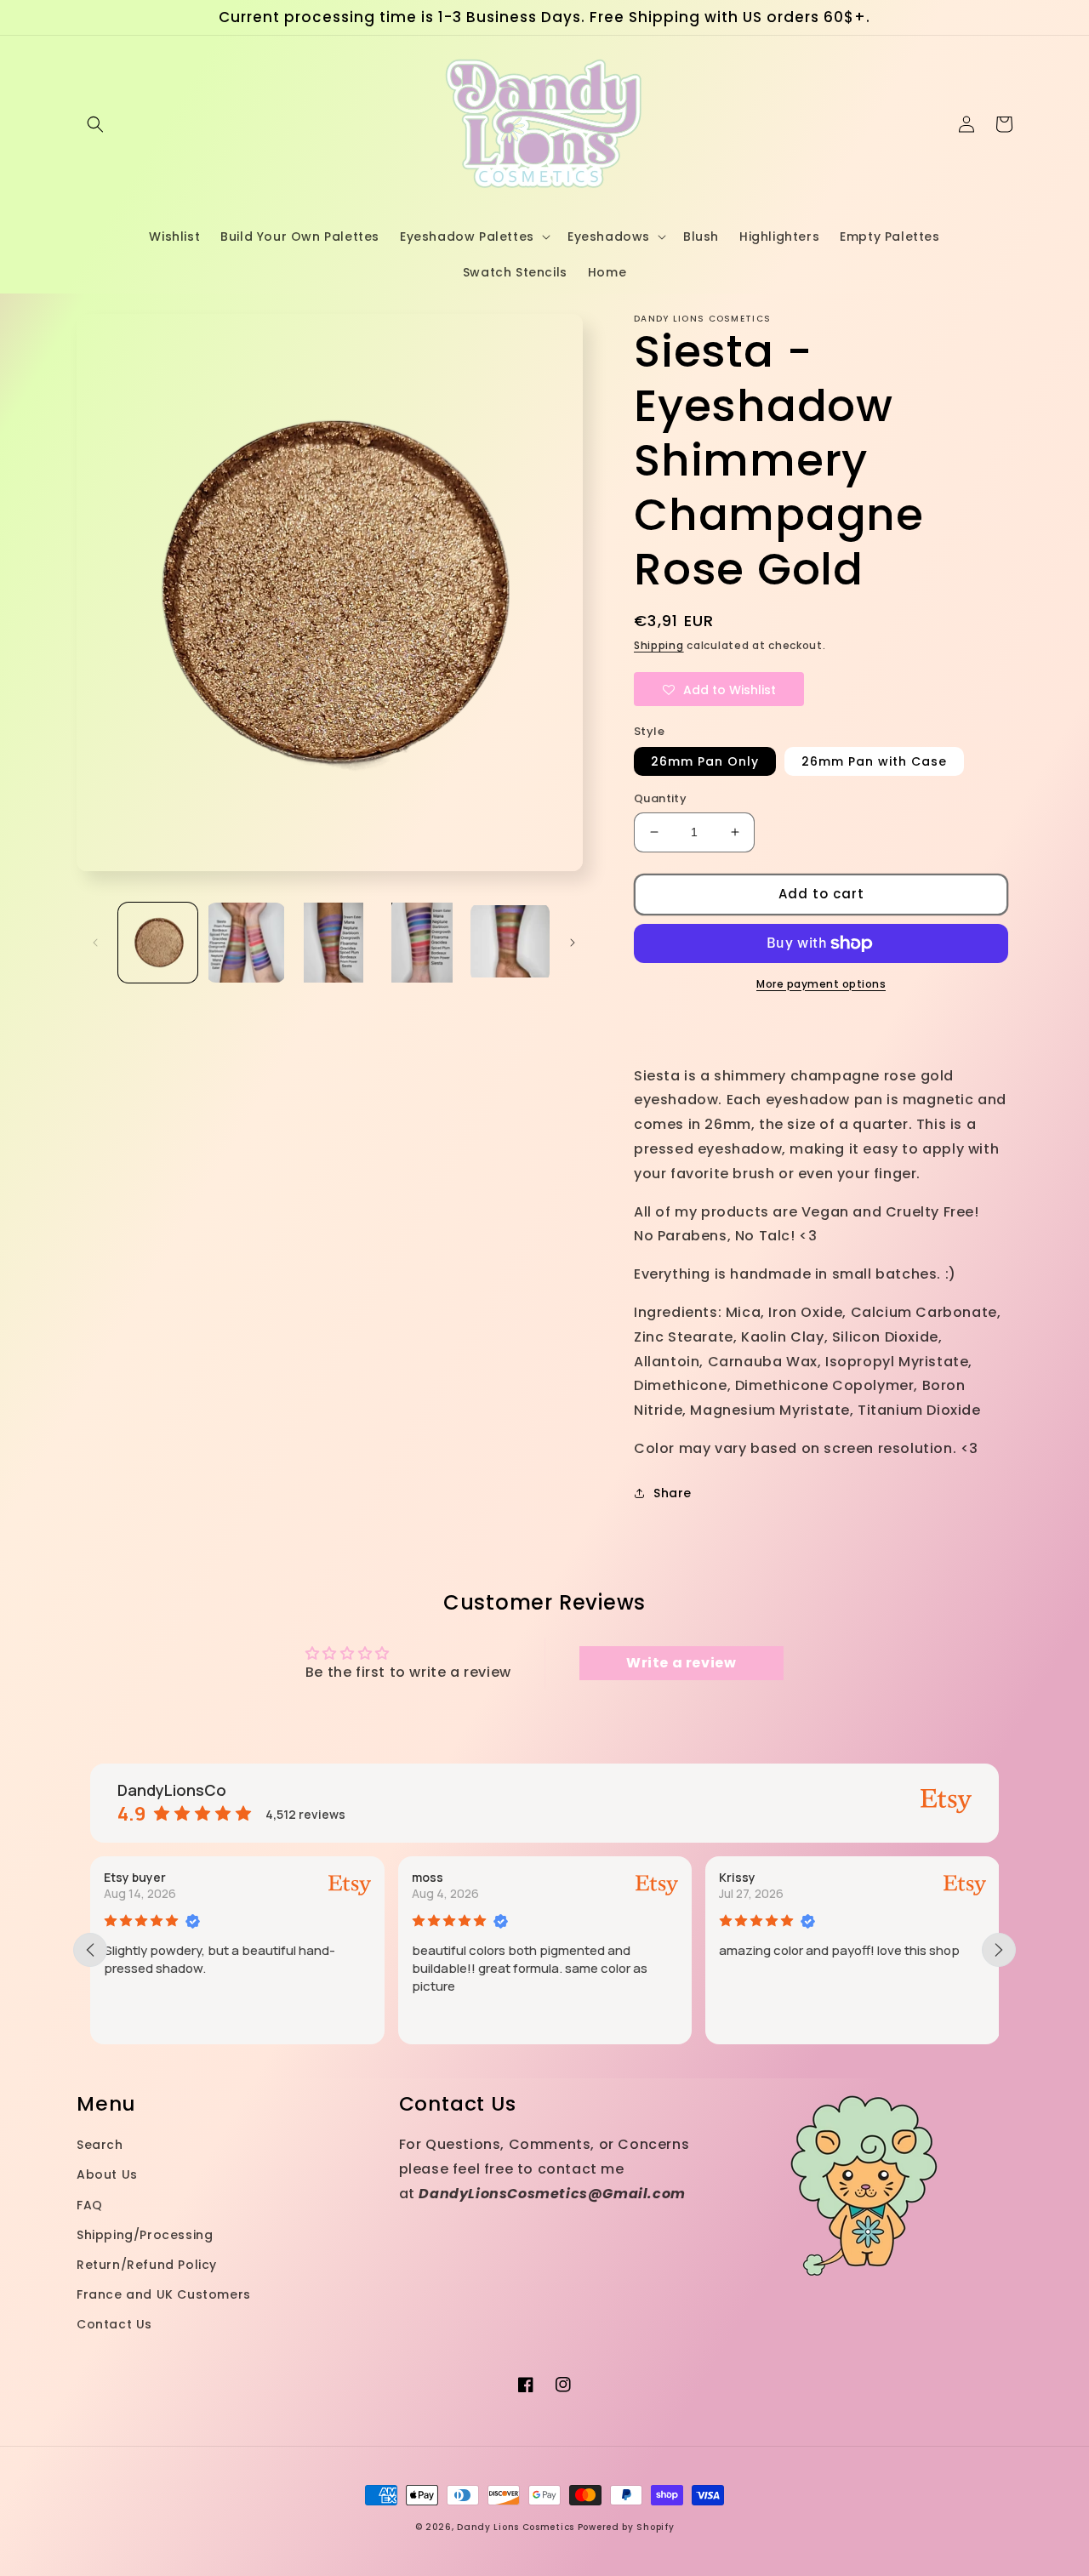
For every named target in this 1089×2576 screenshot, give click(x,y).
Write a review (681, 1663)
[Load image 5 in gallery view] (510, 942)
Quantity (660, 798)
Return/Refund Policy (147, 2265)
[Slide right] (573, 943)
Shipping (659, 645)
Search (100, 2145)
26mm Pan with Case (874, 761)
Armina (798, 1877)
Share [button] (673, 1493)
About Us (107, 2174)
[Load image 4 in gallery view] (422, 942)
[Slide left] (95, 943)
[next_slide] (999, 1950)
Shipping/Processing (145, 2235)
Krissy (488, 1877)
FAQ (90, 2205)
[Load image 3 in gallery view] (334, 942)
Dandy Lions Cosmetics (516, 2527)
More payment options (821, 984)
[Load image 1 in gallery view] (158, 942)
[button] (95, 124)
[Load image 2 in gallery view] (245, 942)
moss (177, 1877)
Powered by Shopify (626, 2527)
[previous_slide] (90, 1950)
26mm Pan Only (705, 761)
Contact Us (114, 2324)
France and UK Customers (164, 2294)
